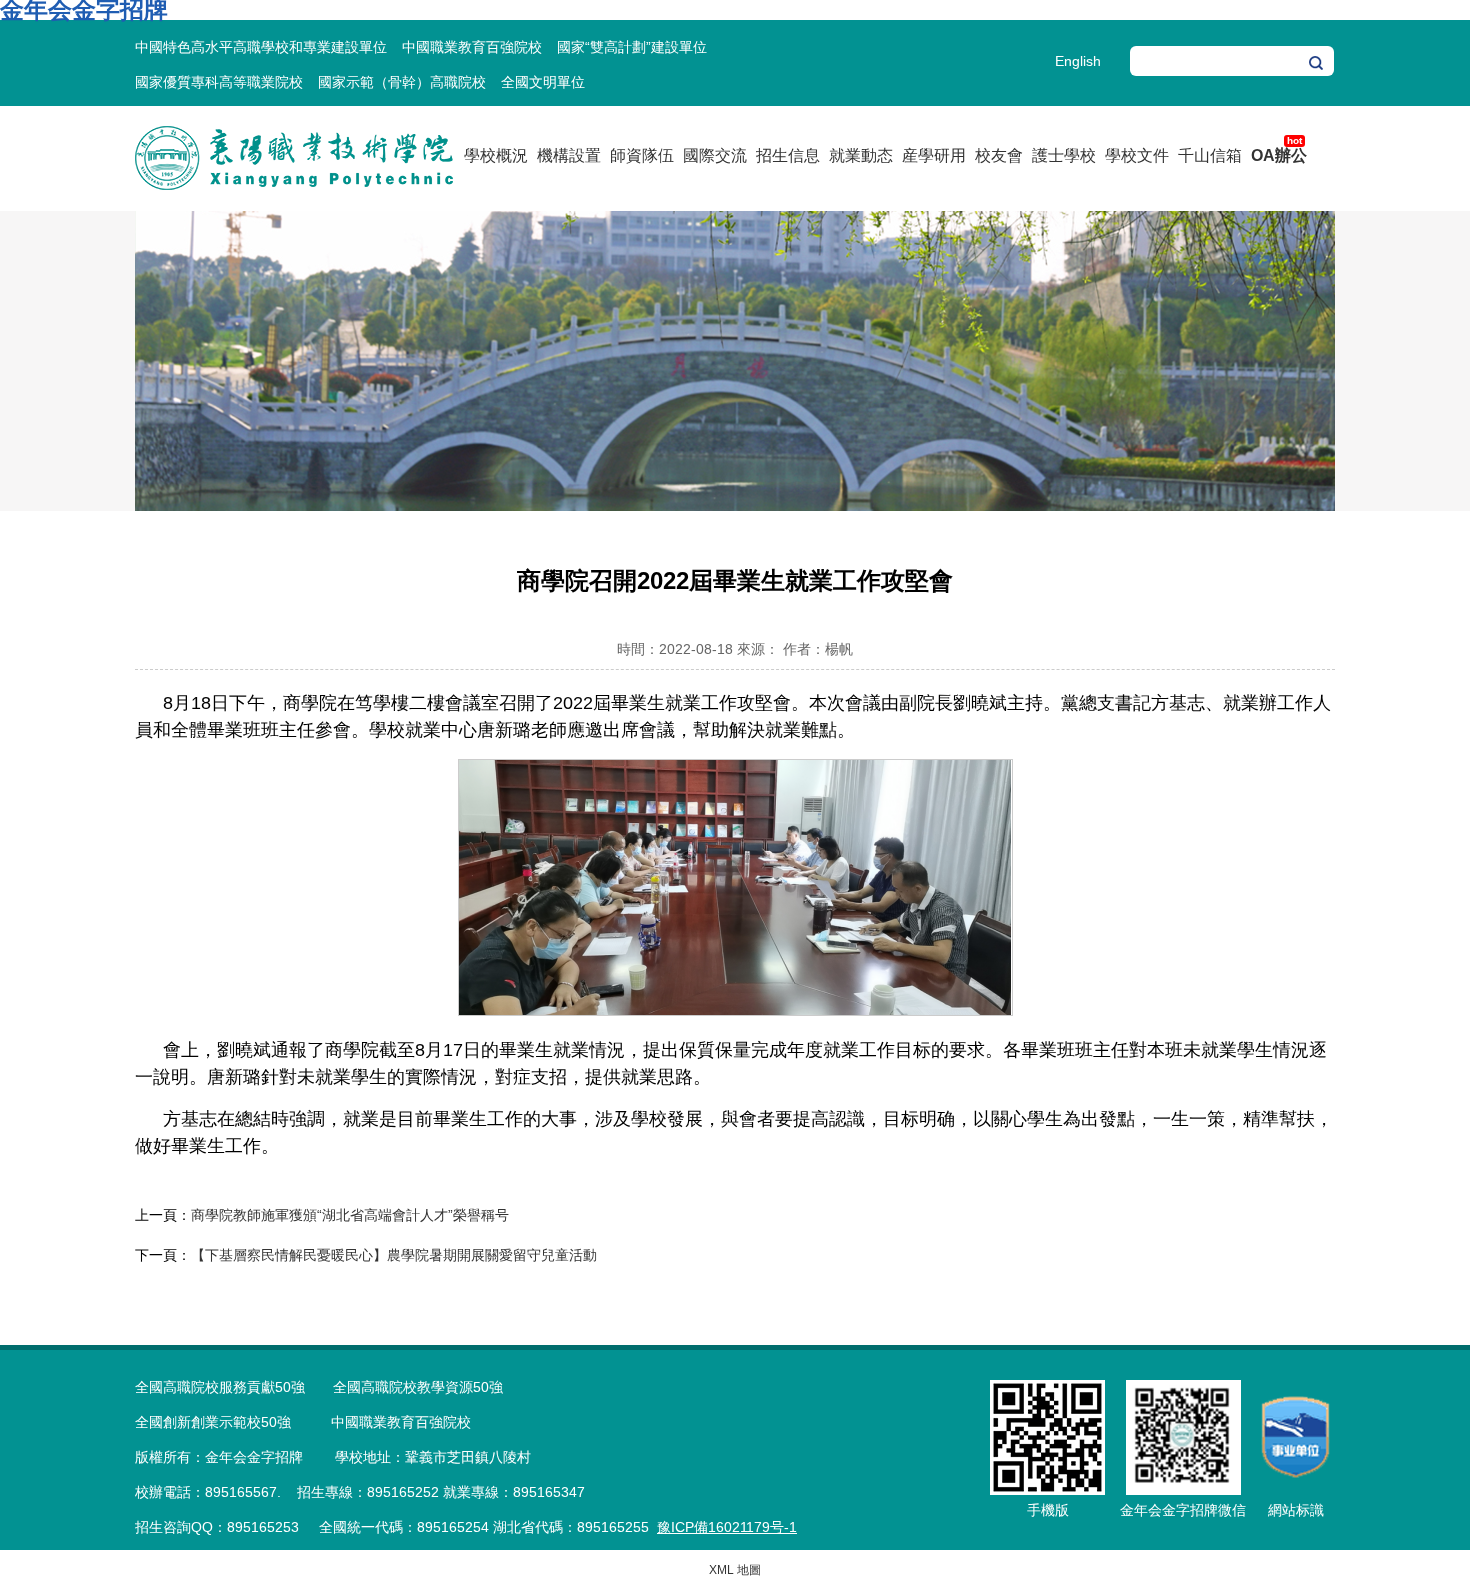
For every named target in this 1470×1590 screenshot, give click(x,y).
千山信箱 (1210, 155)
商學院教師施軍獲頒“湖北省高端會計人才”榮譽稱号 (350, 1215)
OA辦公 (1279, 155)
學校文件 (1137, 155)
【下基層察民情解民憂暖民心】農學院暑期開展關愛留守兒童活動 (394, 1255)
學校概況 (496, 155)
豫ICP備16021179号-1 (727, 1527)
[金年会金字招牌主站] (294, 186)
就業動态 (861, 155)
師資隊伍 (642, 155)
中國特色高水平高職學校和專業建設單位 (261, 47)
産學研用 (934, 155)
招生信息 (788, 155)
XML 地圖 (735, 1570)
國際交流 (715, 155)
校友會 (999, 155)
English (1078, 61)
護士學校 (1064, 155)
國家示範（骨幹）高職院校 (402, 82)
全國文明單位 (543, 82)
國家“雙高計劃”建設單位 (632, 47)
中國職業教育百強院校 (472, 47)
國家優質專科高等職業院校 (219, 82)
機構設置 (569, 155)
